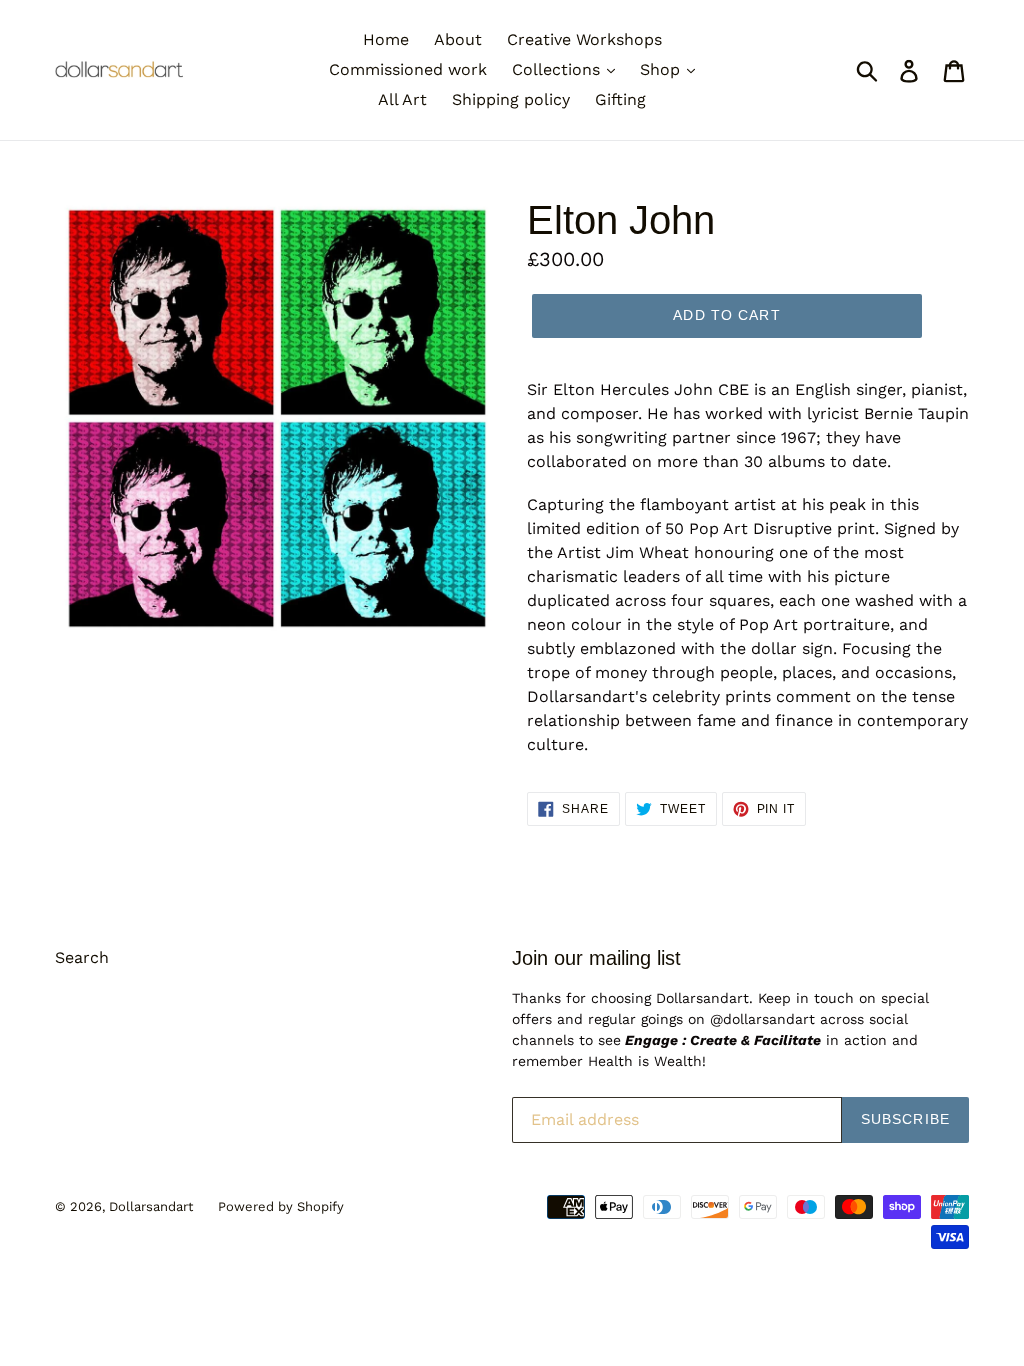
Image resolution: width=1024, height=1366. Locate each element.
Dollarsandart (151, 1206)
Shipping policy (511, 99)
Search (82, 957)
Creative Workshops (584, 39)
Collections (558, 69)
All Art (402, 99)
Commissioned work (408, 69)
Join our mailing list (596, 958)
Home (386, 39)
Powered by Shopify (281, 1206)
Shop (662, 69)
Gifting (620, 99)
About (458, 39)
